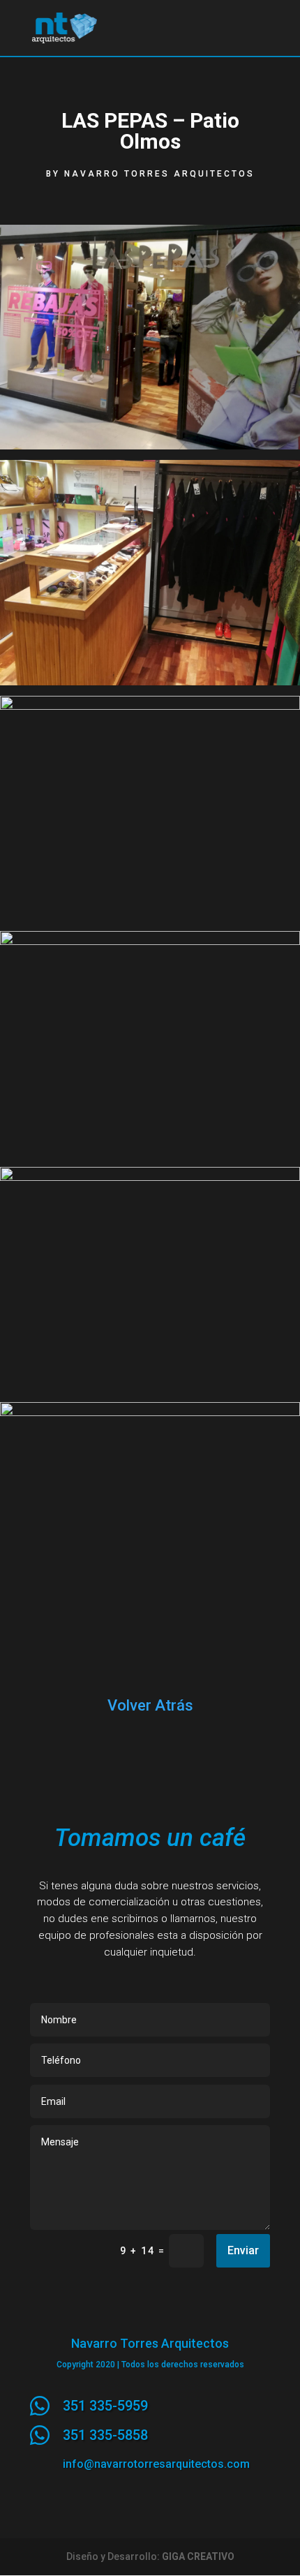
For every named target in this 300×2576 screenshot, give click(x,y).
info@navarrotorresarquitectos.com (156, 2464)
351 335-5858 (105, 2435)
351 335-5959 (105, 2406)
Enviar (243, 2250)
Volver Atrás (150, 1705)
